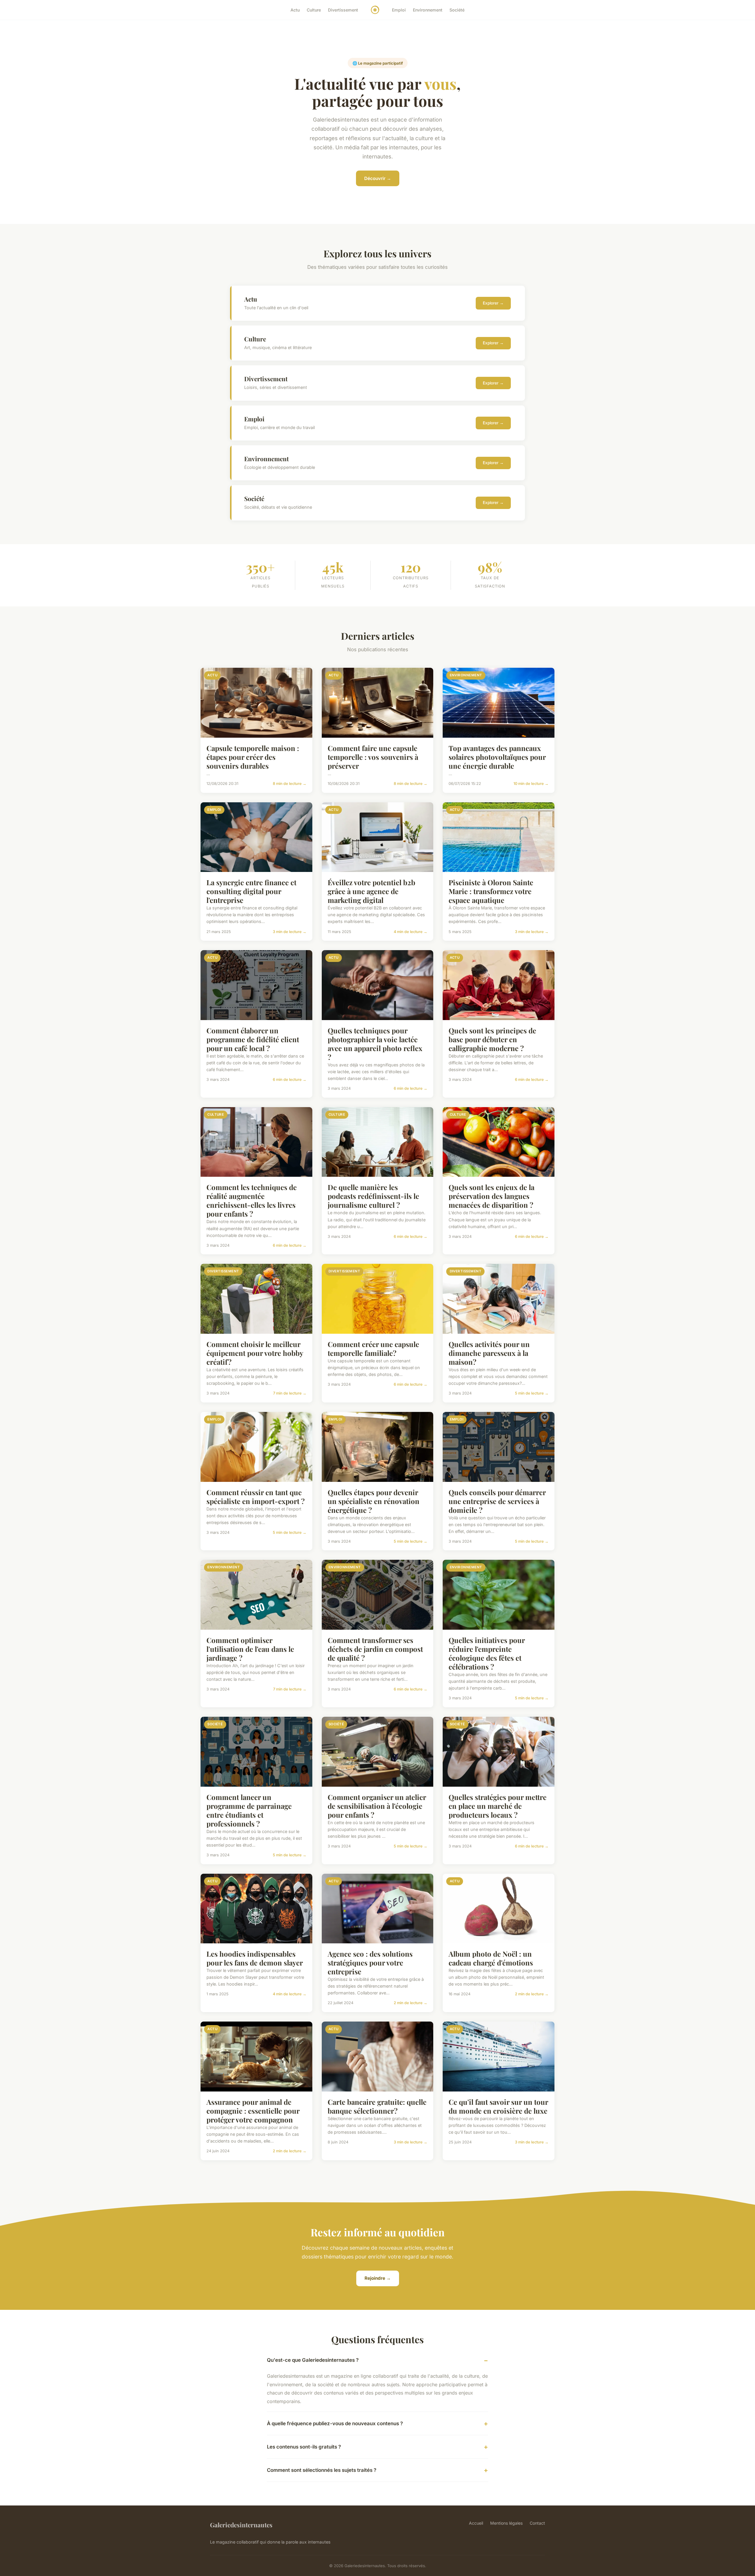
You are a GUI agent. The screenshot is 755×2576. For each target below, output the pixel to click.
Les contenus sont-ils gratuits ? (304, 2447)
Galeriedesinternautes (241, 2525)
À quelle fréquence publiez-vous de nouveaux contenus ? (335, 2423)
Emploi (399, 10)
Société (457, 10)
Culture (314, 10)
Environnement (428, 10)
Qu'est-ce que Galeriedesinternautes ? (313, 2360)
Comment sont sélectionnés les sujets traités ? (322, 2470)
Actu (295, 10)
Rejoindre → (378, 2278)
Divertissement (343, 10)
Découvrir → (378, 178)
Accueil (476, 2523)
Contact (537, 2523)
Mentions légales (506, 2523)
